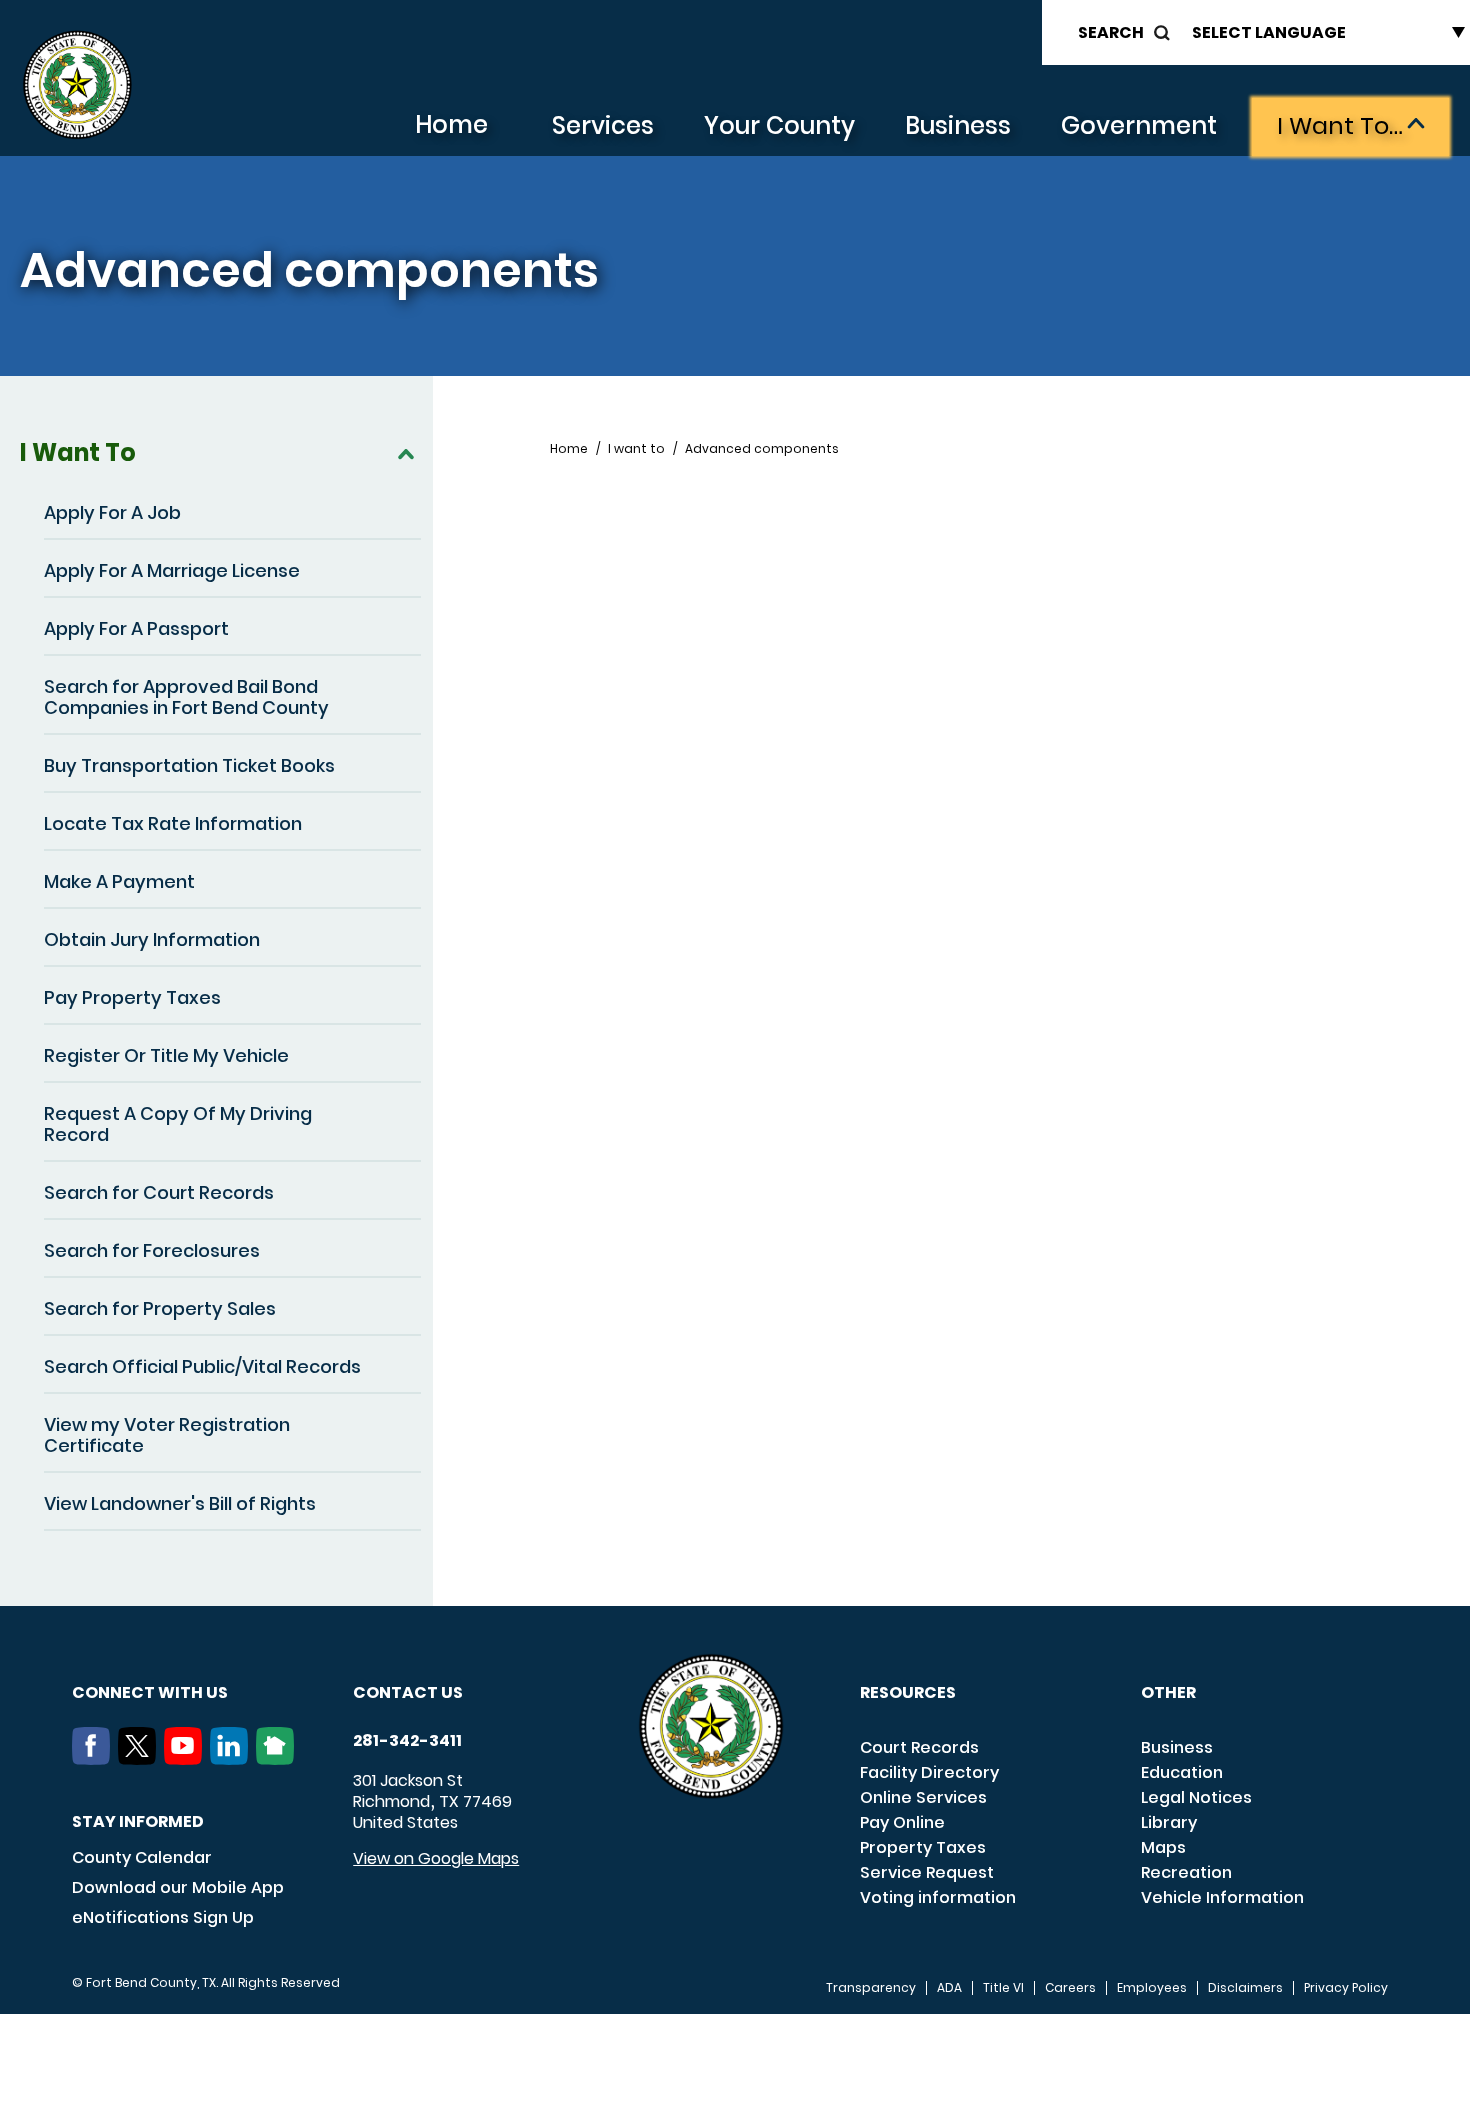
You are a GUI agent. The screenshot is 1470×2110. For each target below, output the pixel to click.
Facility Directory (929, 1772)
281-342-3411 (407, 1741)
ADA (949, 1988)
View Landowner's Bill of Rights (180, 1503)
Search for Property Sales (160, 1308)
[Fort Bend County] (77, 85)
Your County (779, 125)
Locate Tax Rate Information (173, 823)
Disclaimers (1245, 1988)
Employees (1152, 1988)
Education (1182, 1772)
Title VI (1003, 1988)
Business (958, 125)
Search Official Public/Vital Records (202, 1366)
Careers (1070, 1988)
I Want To (78, 452)
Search (1111, 32)
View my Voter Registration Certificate (167, 1435)
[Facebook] (95, 1759)
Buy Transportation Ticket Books (189, 765)
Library (1169, 1822)
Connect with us (150, 1692)
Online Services (923, 1797)
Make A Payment (119, 881)
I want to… (1340, 125)
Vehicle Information (1222, 1897)
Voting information (938, 1897)
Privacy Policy (1346, 1988)
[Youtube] (187, 1759)
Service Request (927, 1872)
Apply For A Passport (136, 628)
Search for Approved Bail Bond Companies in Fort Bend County (186, 697)
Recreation (1186, 1872)
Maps (1163, 1847)
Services (603, 125)
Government (1139, 125)
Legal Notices (1196, 1797)
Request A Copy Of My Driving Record (178, 1124)
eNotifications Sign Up (163, 1917)
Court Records (919, 1747)
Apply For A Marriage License (172, 570)
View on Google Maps (436, 1858)
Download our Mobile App (178, 1887)
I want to (636, 449)
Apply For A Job (112, 512)
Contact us (408, 1692)
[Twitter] (141, 1759)
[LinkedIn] (233, 1759)
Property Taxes (923, 1847)
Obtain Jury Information (152, 939)
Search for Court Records (159, 1192)
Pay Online (902, 1822)
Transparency (871, 1988)
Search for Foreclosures (152, 1250)
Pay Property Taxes (132, 997)
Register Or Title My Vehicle (166, 1055)
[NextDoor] (279, 1759)
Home (451, 124)
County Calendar (142, 1857)
